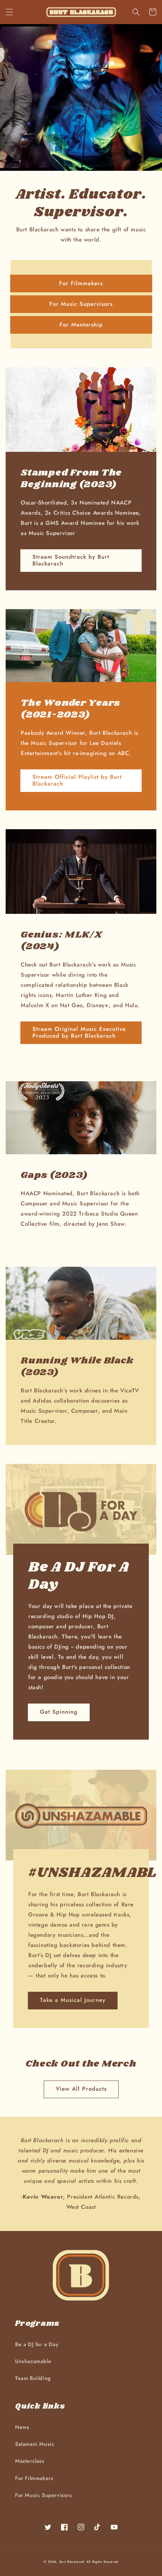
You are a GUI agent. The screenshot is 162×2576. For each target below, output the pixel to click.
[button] (9, 12)
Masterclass (30, 2461)
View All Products (81, 2089)
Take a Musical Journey (73, 2000)
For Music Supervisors (81, 304)
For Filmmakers (81, 283)
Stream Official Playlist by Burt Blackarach (77, 780)
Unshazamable (33, 2361)
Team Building (33, 2378)
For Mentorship (81, 325)
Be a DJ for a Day (37, 2344)
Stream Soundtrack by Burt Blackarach (71, 560)
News (22, 2427)
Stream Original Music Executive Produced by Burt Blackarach (79, 1032)
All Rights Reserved (102, 2562)
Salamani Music (35, 2444)
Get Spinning (59, 1712)
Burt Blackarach (72, 2562)
